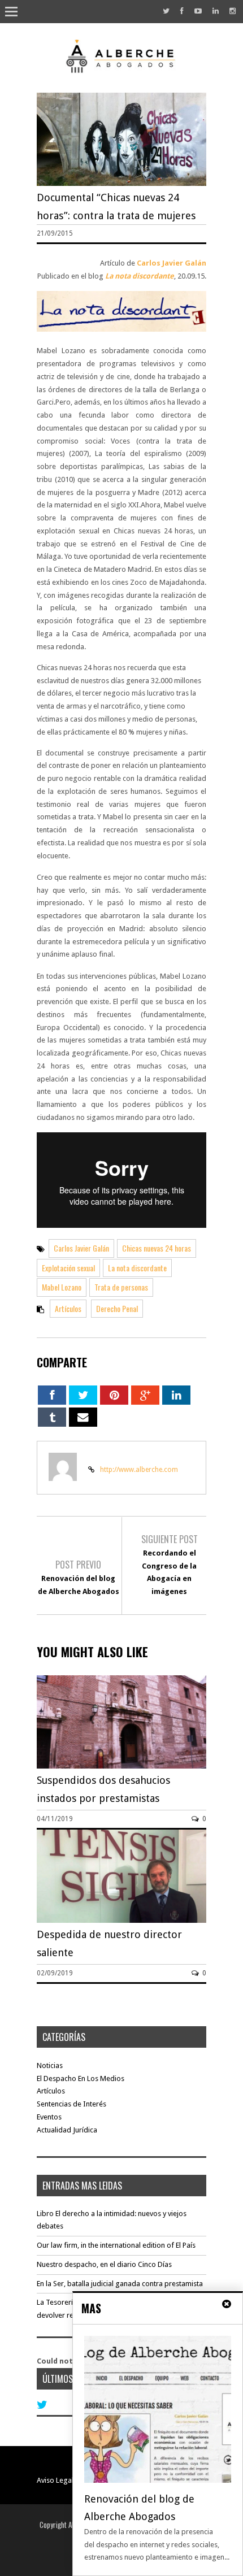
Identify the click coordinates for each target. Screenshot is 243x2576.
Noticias (50, 2065)
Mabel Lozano (62, 1287)
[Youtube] (198, 11)
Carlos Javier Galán (172, 263)
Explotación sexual (68, 1268)
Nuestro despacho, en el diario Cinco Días (104, 2264)
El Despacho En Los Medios (81, 2078)
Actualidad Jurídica (67, 2130)
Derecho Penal (117, 1308)
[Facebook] (182, 11)
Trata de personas (121, 1287)
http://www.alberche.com (139, 1470)
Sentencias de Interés (71, 2104)
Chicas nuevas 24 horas (157, 1248)
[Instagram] (233, 11)
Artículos (68, 1308)
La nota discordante (140, 276)
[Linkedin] (216, 11)
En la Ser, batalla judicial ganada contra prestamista (120, 2284)
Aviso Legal (55, 2480)
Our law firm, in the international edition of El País (116, 2245)
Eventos (49, 2117)
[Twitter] (166, 11)
